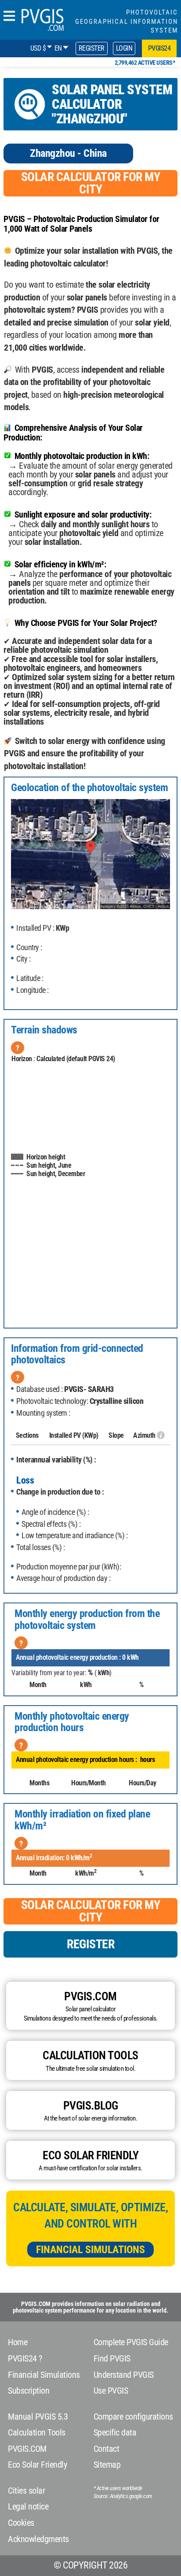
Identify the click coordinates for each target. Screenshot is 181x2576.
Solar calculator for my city (91, 183)
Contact (107, 2449)
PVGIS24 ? (25, 2358)
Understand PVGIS (124, 2375)
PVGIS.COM (27, 2449)
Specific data (115, 2432)
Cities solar (26, 2491)
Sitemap (107, 2465)
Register (92, 48)
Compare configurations (133, 2417)
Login (124, 48)
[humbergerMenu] (9, 17)
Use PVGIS (111, 2391)
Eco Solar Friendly (37, 2465)
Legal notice (28, 2506)
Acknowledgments (38, 2539)
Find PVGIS (112, 2358)
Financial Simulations (90, 2250)
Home (18, 2342)
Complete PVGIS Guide (131, 2342)
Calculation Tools (37, 2432)
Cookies (21, 2523)
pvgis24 (159, 48)
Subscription (29, 2391)
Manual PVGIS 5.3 (38, 2417)
